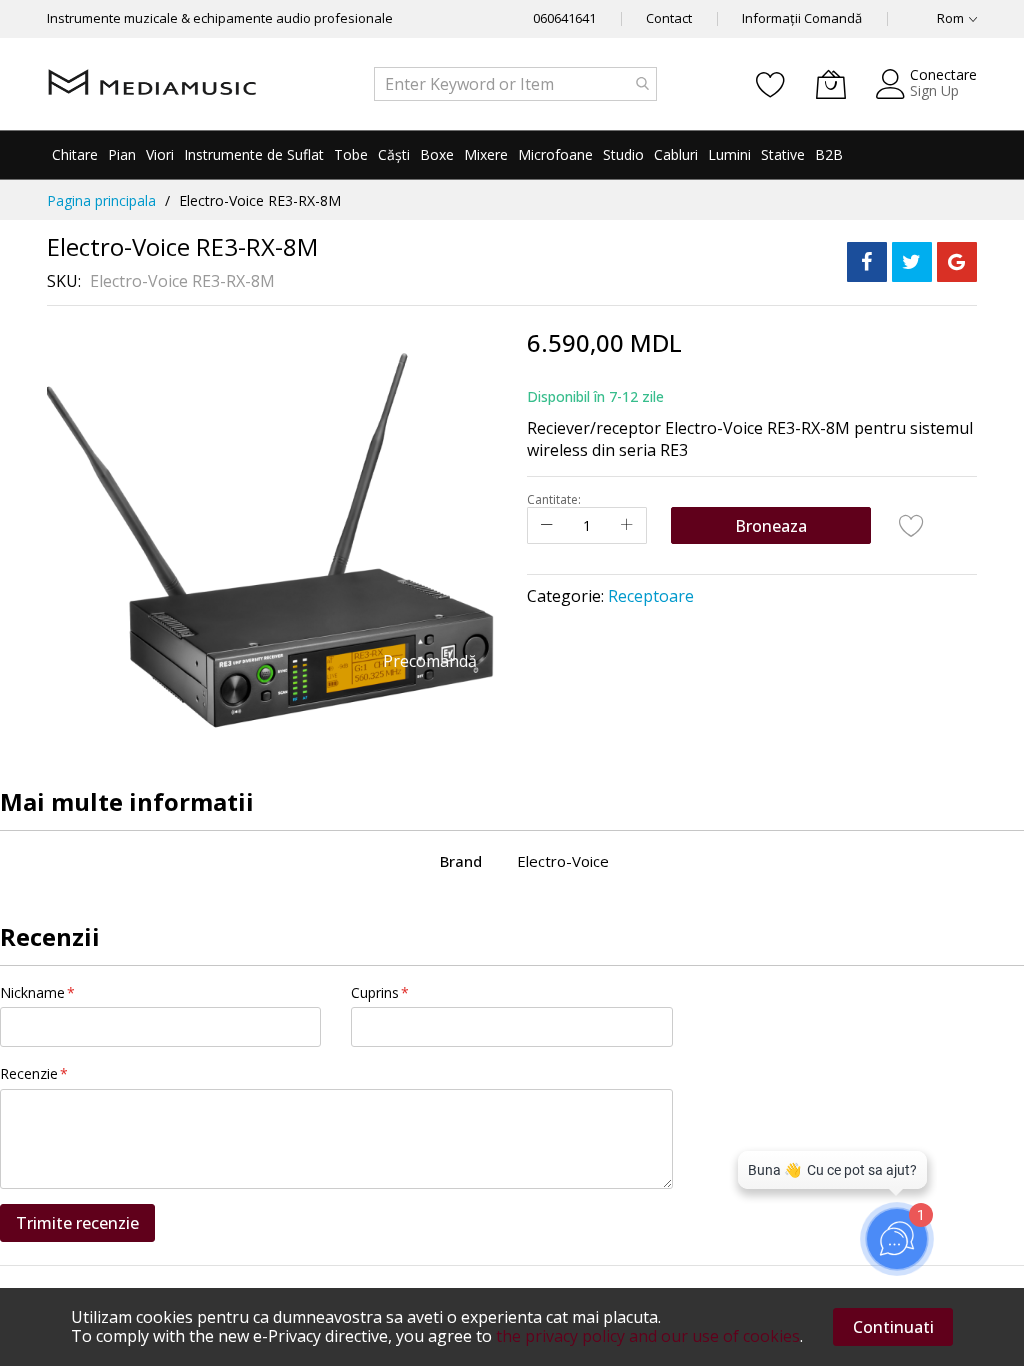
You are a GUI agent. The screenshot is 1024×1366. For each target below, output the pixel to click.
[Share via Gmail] (957, 262)
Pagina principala (101, 200)
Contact (669, 18)
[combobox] (515, 84)
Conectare (943, 74)
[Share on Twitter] (912, 262)
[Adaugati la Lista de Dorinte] (912, 525)
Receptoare (651, 596)
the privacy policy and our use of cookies (648, 1336)
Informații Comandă (802, 18)
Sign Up (934, 90)
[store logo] (152, 84)
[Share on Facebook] (867, 262)
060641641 (564, 18)
